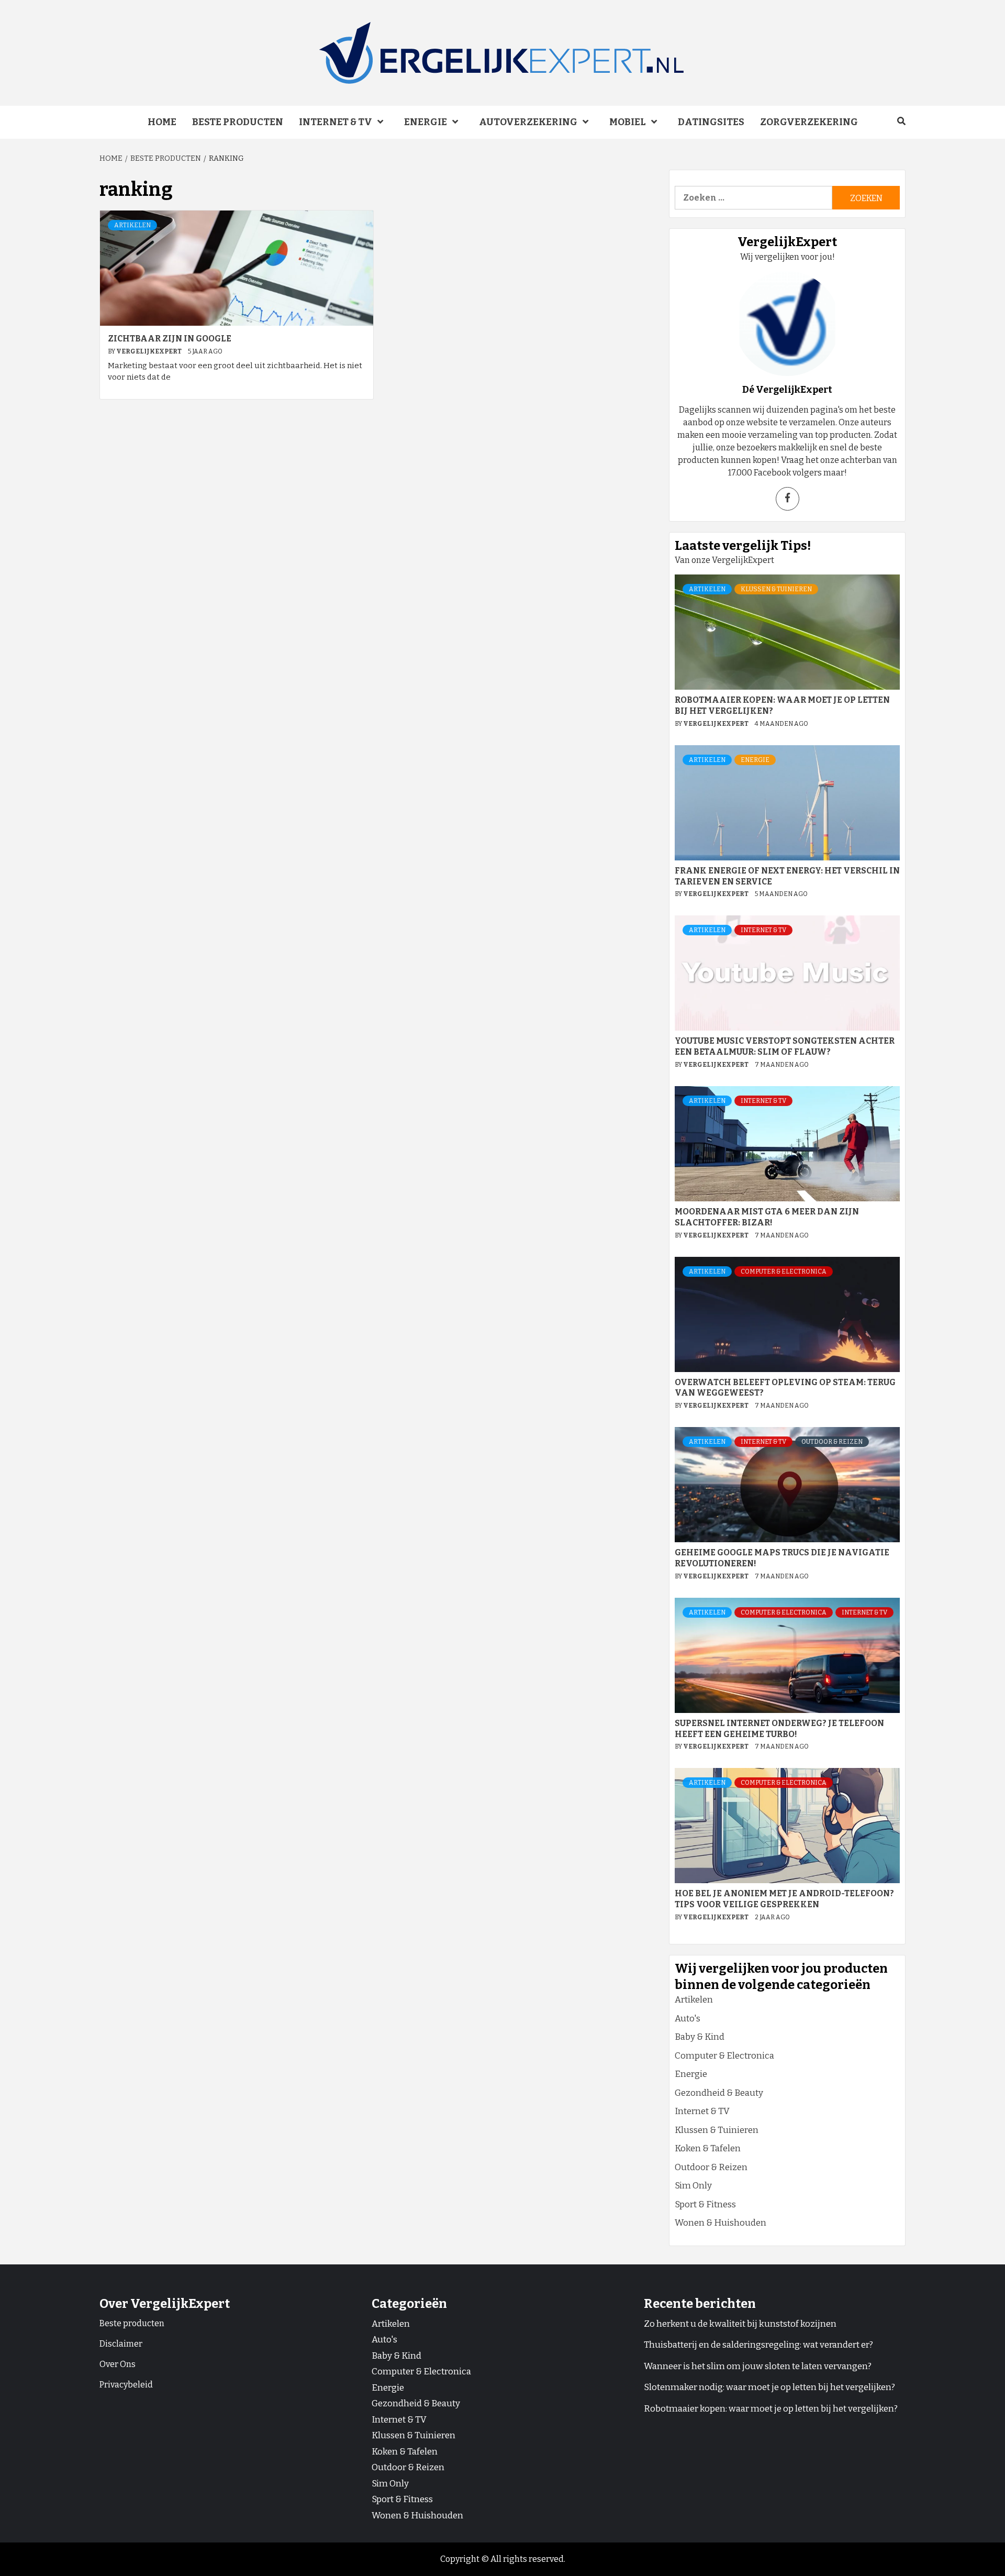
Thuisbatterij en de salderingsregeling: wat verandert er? (758, 2345)
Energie (426, 122)
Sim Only (693, 2186)
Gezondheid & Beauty (719, 2093)
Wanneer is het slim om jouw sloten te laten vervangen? (758, 2366)
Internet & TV (336, 122)
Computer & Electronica (784, 1272)
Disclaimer (121, 2344)
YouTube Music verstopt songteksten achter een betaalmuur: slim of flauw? (785, 1046)
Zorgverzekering (809, 122)
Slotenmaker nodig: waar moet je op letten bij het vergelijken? (769, 2387)
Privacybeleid (126, 2385)
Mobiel (628, 122)
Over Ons (118, 2364)
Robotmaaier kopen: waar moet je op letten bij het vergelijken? (771, 2409)
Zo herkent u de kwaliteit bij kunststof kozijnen (740, 2324)
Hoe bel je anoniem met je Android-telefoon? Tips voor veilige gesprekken (784, 1899)
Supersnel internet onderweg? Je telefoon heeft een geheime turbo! (779, 1729)
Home (162, 122)
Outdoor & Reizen (832, 1442)
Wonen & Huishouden (721, 2223)
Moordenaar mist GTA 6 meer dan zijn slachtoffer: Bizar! (767, 1217)
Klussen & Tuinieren (776, 589)
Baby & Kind (700, 2037)
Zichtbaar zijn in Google (170, 339)
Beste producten (238, 122)
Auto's (688, 2019)
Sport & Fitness (705, 2204)
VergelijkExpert (149, 351)
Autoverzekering (528, 122)
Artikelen (132, 225)
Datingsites (711, 122)
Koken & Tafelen (708, 2148)
